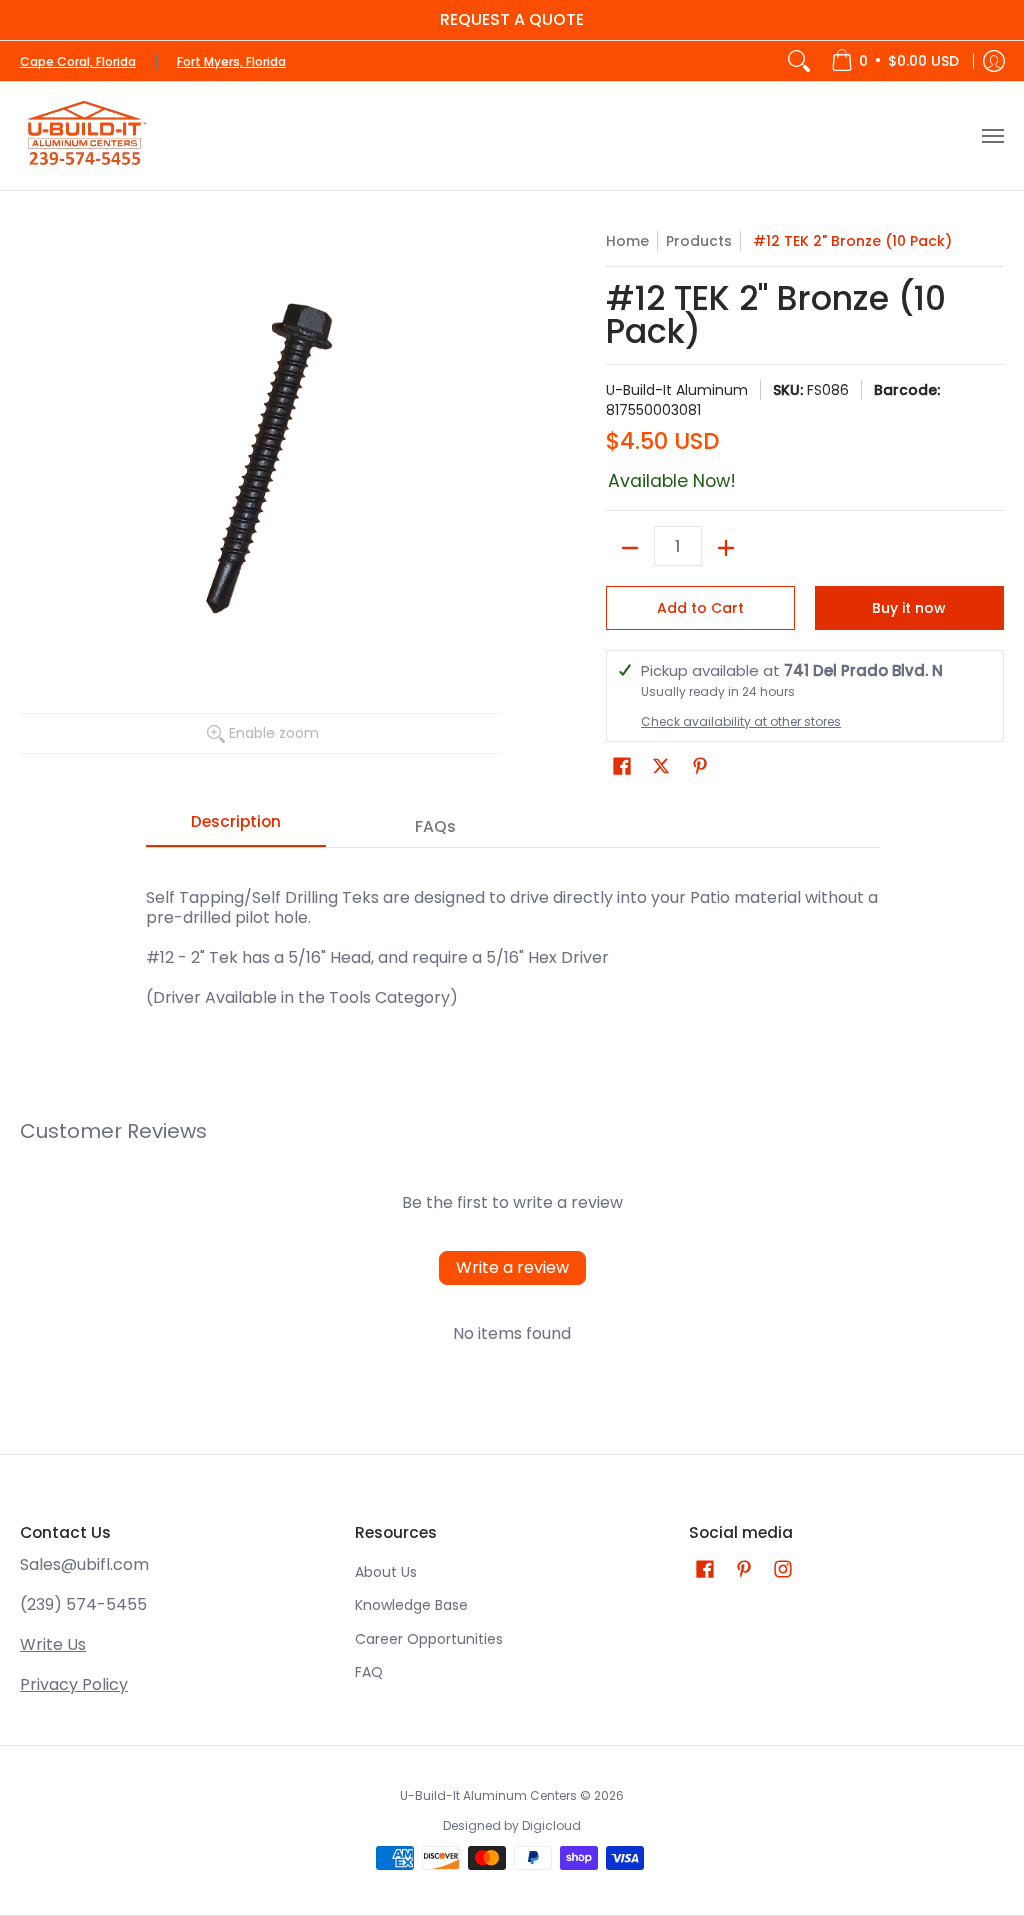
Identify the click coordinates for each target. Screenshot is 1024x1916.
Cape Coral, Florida (78, 61)
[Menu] (992, 136)
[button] (622, 766)
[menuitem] (895, 61)
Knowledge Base (411, 1605)
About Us (386, 1572)
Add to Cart (700, 608)
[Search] (799, 61)
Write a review (512, 1267)
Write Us (53, 1644)
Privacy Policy (74, 1684)
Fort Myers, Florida (231, 61)
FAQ (369, 1672)
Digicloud (551, 1825)
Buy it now (909, 608)
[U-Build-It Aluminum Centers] (85, 136)
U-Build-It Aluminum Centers (488, 1795)
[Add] (726, 548)
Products (699, 241)
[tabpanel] (512, 937)
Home (627, 241)
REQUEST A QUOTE (512, 19)
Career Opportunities (429, 1639)
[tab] (236, 828)
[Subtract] (630, 548)
